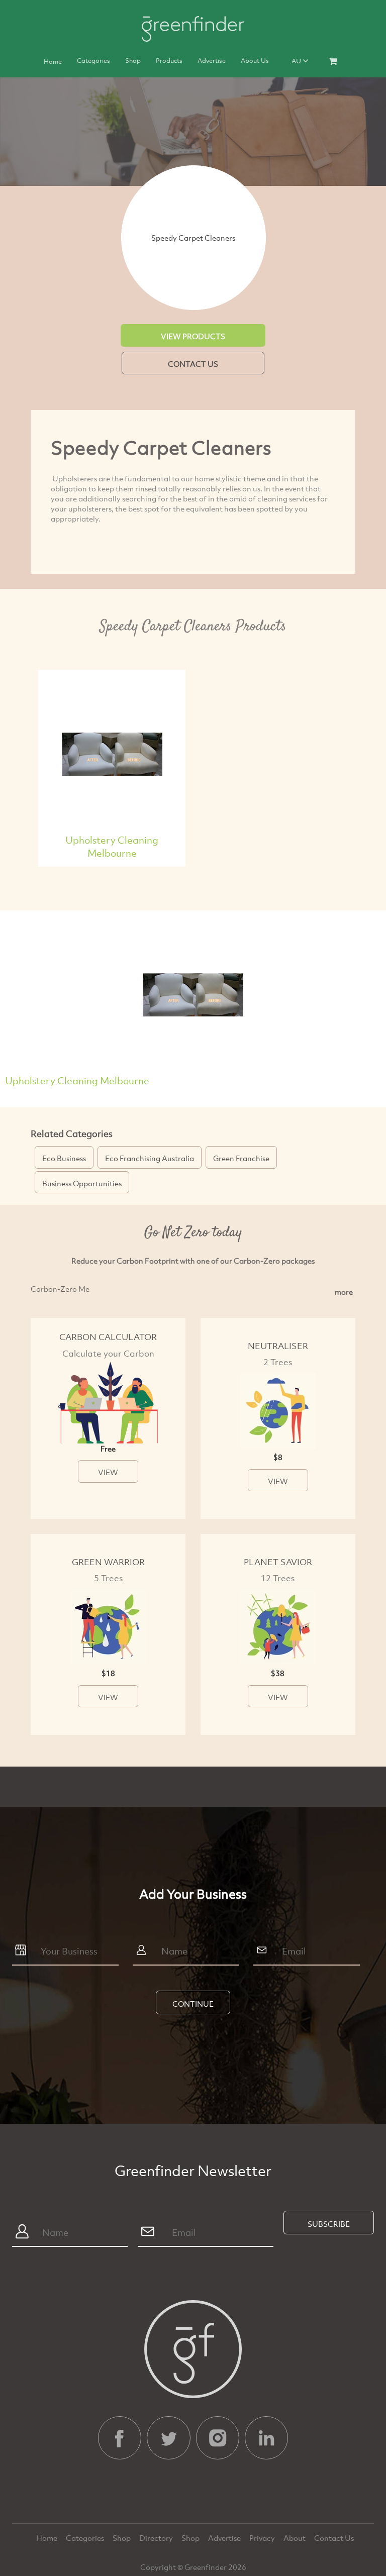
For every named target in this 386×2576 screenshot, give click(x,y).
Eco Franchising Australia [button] (150, 1158)
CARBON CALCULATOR (108, 1337)
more (344, 1292)
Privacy (263, 2538)
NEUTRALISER (278, 1346)
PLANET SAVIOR (278, 1562)
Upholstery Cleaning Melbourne (112, 846)
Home (53, 61)
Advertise (212, 60)
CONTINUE (193, 2004)
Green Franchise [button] (241, 1158)
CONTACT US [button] (193, 364)
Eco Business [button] (64, 1158)
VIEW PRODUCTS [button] (193, 336)
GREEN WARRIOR (108, 1562)
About (295, 2538)
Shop (133, 60)
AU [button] (297, 61)
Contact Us (334, 2538)
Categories (93, 60)
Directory (157, 2538)
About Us (255, 60)
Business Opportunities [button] (82, 1183)
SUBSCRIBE (329, 2224)
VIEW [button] (108, 1472)
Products (169, 60)
